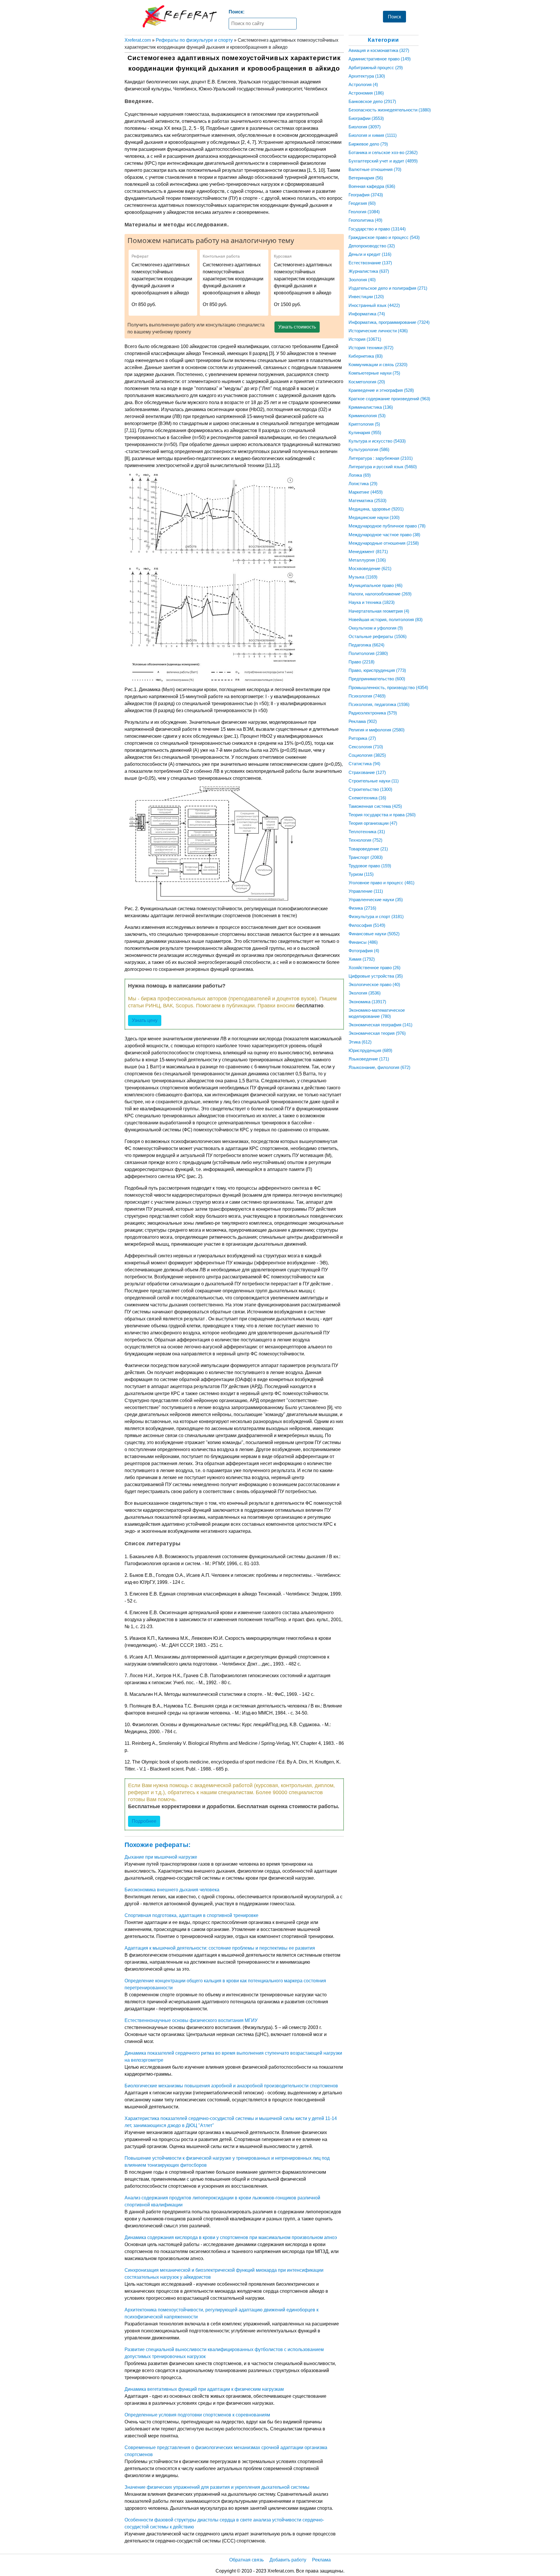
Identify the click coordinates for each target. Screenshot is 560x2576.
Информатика (367, 314)
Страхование (367, 772)
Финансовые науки (374, 934)
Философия (367, 925)
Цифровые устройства (376, 976)
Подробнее (144, 1821)
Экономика (367, 1002)
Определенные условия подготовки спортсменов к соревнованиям (197, 2415)
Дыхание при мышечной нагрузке (161, 1857)
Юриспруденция (370, 1050)
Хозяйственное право (374, 968)
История (365, 339)
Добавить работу (288, 2560)
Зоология (362, 280)
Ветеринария (366, 178)
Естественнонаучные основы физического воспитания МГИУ (191, 2020)
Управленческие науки (376, 900)
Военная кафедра (372, 186)
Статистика (364, 764)
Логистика (363, 484)
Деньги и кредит (370, 254)
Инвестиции (366, 297)
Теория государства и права (382, 815)
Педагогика (366, 645)
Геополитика (365, 220)
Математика (367, 500)
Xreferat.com (138, 40)
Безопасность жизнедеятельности (390, 110)
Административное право (380, 59)
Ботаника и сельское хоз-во (383, 152)
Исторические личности (378, 331)
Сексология (366, 747)
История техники (371, 348)
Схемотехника (367, 798)
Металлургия (367, 560)
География (366, 195)
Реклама (363, 721)
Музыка (363, 577)
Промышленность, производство (388, 687)
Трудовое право (370, 866)
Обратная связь (246, 2560)
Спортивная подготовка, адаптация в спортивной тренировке (191, 1915)
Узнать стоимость (297, 327)
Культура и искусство (377, 441)
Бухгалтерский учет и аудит (383, 161)
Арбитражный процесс (376, 68)
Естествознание (370, 263)
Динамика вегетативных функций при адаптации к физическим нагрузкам (204, 2389)
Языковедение (369, 1059)
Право (362, 662)
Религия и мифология (377, 730)
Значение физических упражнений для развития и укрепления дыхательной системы (217, 2487)
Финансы (363, 942)
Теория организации (373, 823)
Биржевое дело (368, 144)
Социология (367, 755)
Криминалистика (371, 407)
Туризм (361, 874)
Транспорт (366, 857)
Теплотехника (367, 832)
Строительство (370, 789)
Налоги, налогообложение (380, 594)
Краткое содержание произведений (389, 399)
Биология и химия (373, 135)
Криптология (364, 424)
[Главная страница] (180, 16)
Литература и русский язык (383, 467)
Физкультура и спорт (376, 916)
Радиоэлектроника (373, 713)
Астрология (363, 84)
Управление (366, 891)
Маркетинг (366, 492)
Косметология (367, 382)
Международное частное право (384, 535)
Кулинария (365, 432)
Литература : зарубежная (381, 458)
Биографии (366, 118)
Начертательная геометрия (379, 611)
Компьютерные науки (374, 373)
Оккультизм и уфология (376, 628)
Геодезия (362, 203)
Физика (362, 908)
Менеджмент (368, 552)
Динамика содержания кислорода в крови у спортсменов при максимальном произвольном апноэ (231, 2237)
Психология (367, 696)
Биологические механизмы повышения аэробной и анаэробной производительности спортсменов (231, 2086)
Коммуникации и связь (378, 365)
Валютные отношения (375, 169)
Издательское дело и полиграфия (388, 288)
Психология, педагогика (379, 704)
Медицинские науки (374, 517)
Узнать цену (145, 1020)
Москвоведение (370, 568)
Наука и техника (372, 602)
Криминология (367, 416)
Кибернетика (366, 356)
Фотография (364, 951)
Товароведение (368, 849)
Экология (365, 993)
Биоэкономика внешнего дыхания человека (172, 1890)
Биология (365, 127)
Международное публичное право (387, 526)
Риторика (362, 738)
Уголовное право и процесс (381, 883)
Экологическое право (374, 984)
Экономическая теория (377, 1033)
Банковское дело (372, 101)
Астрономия (366, 93)
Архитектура (367, 76)
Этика (360, 1042)
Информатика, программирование (389, 322)
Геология (364, 212)
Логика (360, 475)
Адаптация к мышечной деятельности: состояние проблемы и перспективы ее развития (220, 1948)
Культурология (369, 449)
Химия (362, 959)
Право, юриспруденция (377, 670)
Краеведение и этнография (381, 390)
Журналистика (369, 271)
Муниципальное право (376, 585)
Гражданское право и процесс (384, 237)
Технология (365, 840)
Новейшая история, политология (386, 619)
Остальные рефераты (378, 636)
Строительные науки (374, 781)
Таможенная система (375, 806)
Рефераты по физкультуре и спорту (194, 40)
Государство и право (377, 229)
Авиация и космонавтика (379, 50)
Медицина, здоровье (376, 509)
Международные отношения (384, 543)
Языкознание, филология (379, 1067)
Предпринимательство (377, 679)
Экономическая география (380, 1025)
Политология (368, 653)
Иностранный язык (374, 305)
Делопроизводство (372, 246)
